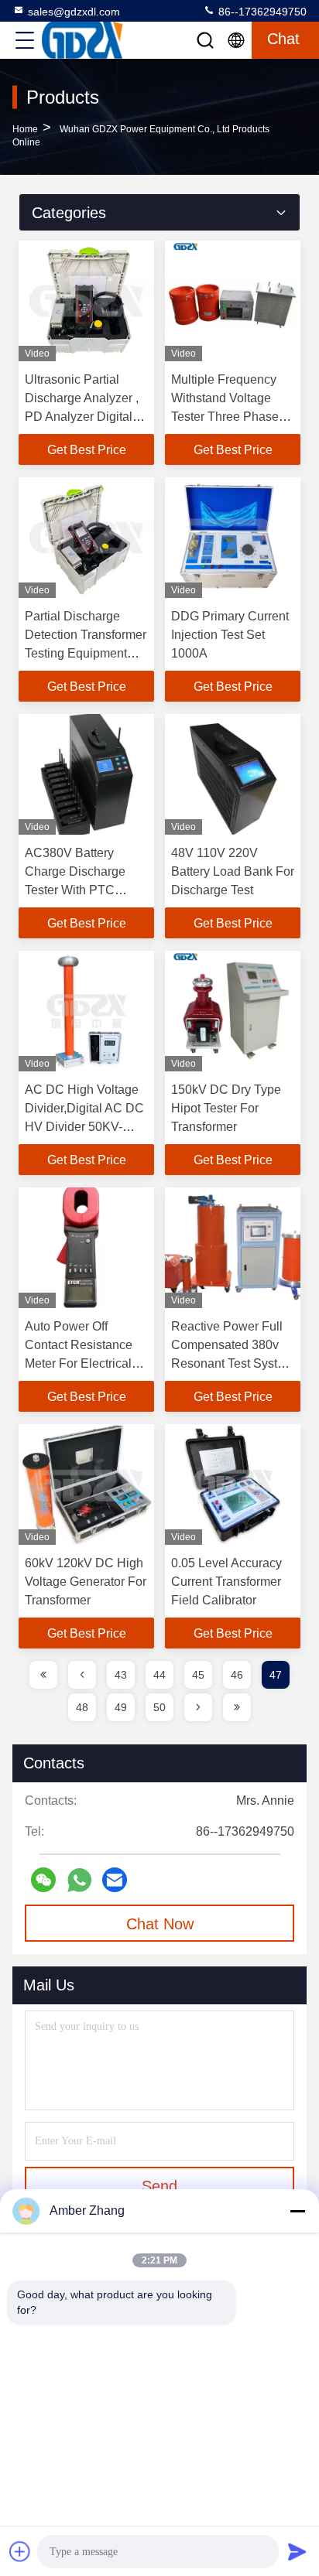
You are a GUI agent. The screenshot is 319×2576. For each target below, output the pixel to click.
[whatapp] (79, 1880)
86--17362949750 (261, 12)
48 (82, 1707)
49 (121, 1707)
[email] (115, 1880)
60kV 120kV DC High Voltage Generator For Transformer (86, 1582)
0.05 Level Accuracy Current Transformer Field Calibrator (226, 1582)
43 (121, 1675)
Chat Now (160, 1924)
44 (159, 1675)
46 (237, 1675)
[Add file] (20, 2551)
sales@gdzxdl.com (74, 12)
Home (25, 129)
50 (159, 1707)
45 (198, 1675)
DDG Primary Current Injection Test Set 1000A (230, 635)
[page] (43, 1675)
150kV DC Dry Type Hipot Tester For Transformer (226, 1108)
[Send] (297, 2551)
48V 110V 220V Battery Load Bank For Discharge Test (233, 871)
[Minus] (297, 2211)
